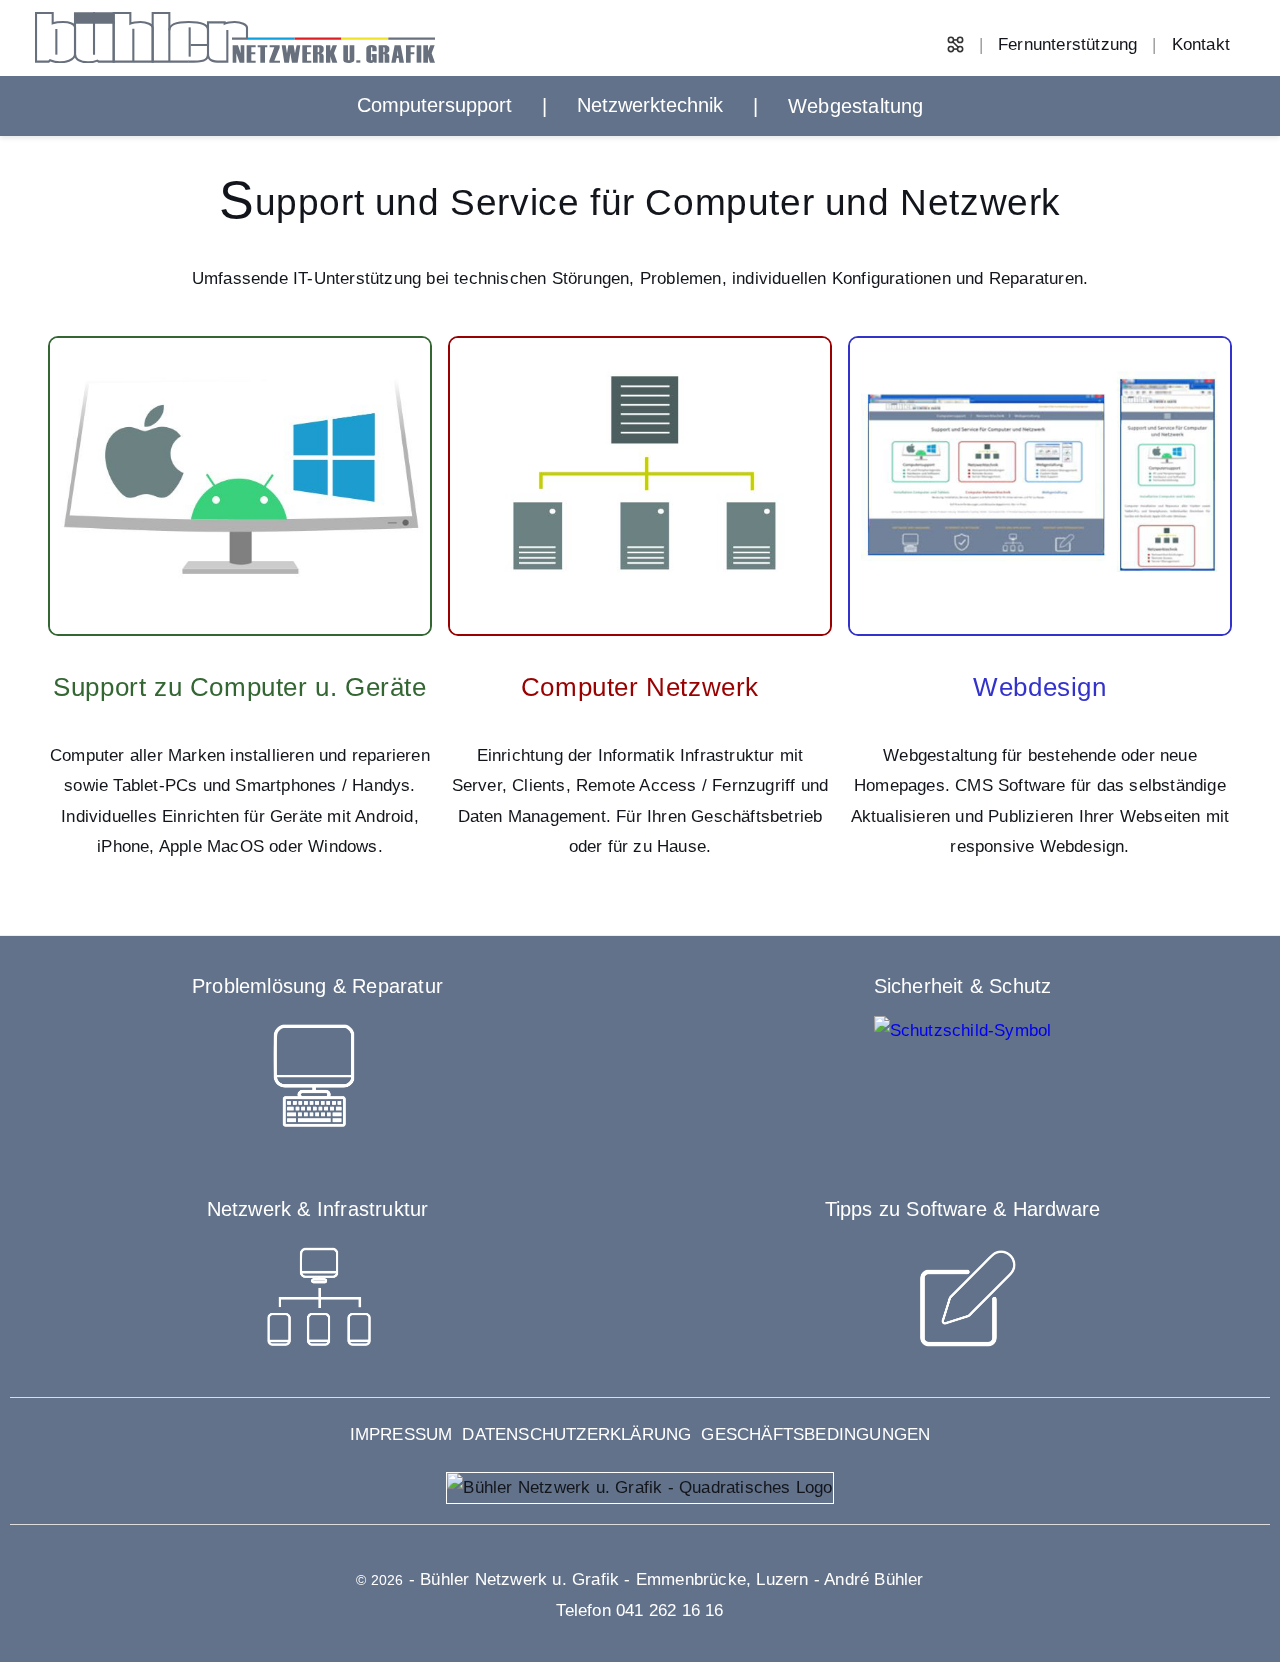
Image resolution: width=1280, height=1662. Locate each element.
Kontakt (1201, 44)
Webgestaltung (856, 106)
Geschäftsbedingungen (815, 1434)
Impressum (401, 1434)
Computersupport (434, 105)
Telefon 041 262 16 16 (639, 1610)
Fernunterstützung (1067, 44)
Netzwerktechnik (650, 105)
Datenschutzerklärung (576, 1434)
